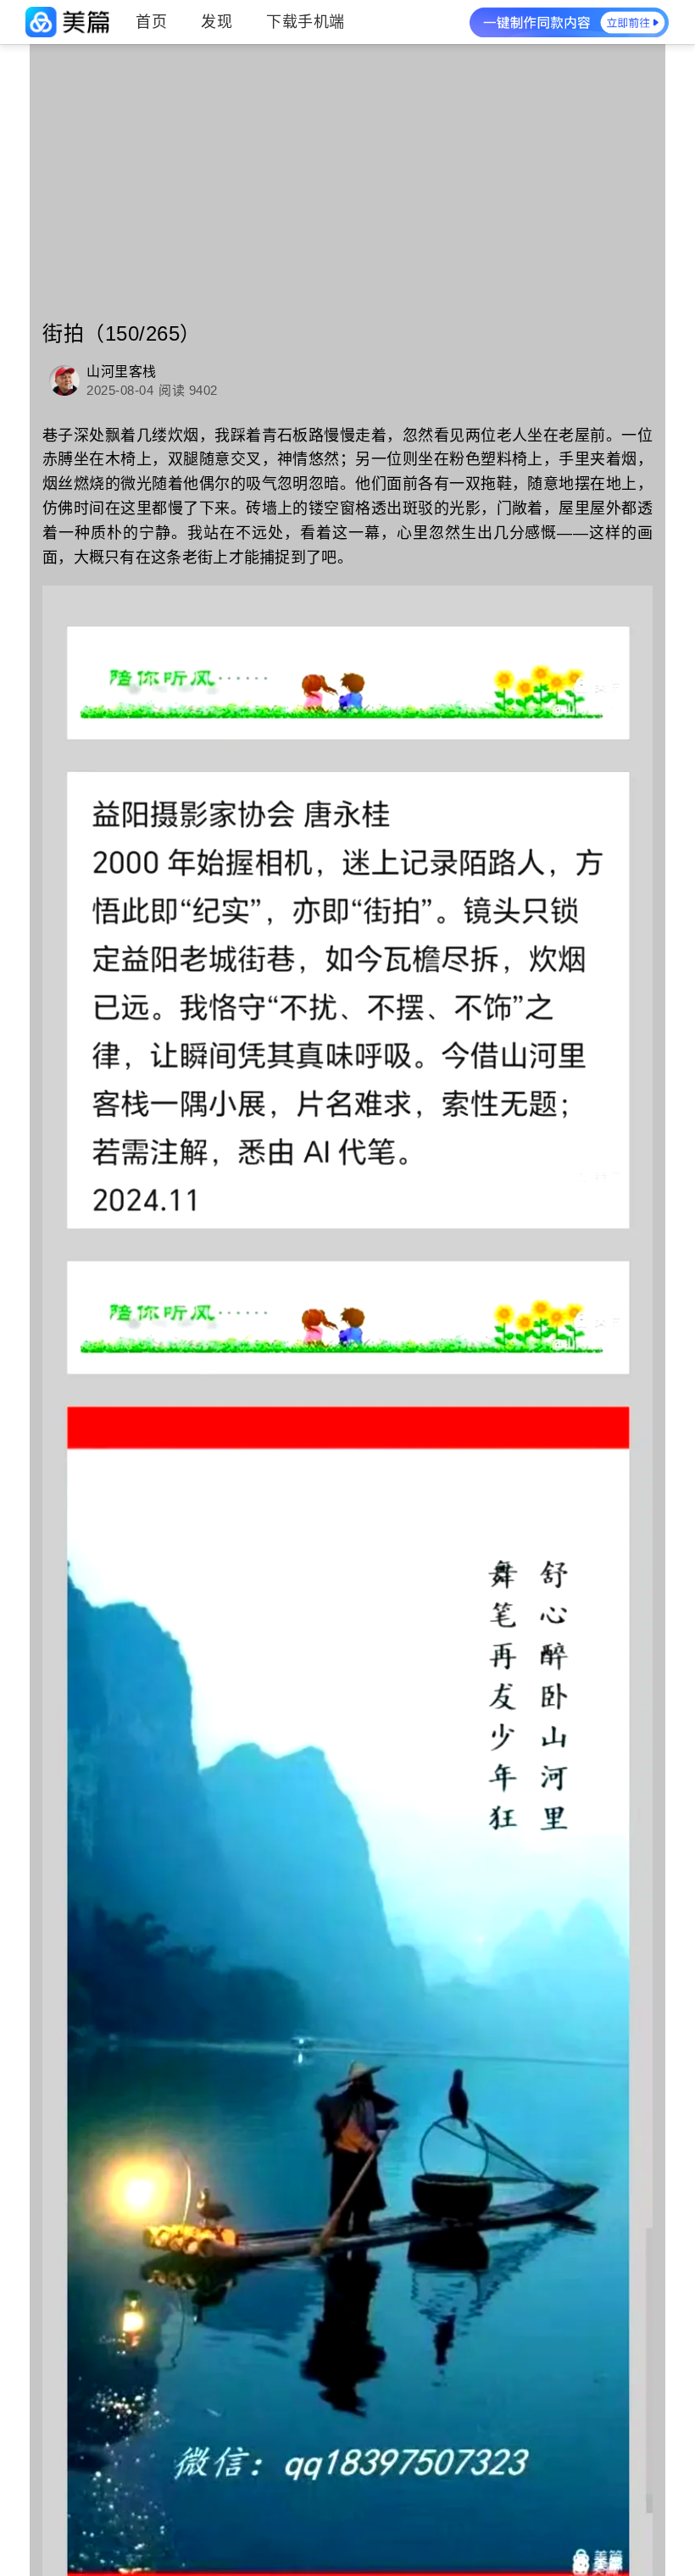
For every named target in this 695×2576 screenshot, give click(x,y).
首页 (151, 22)
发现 (217, 22)
